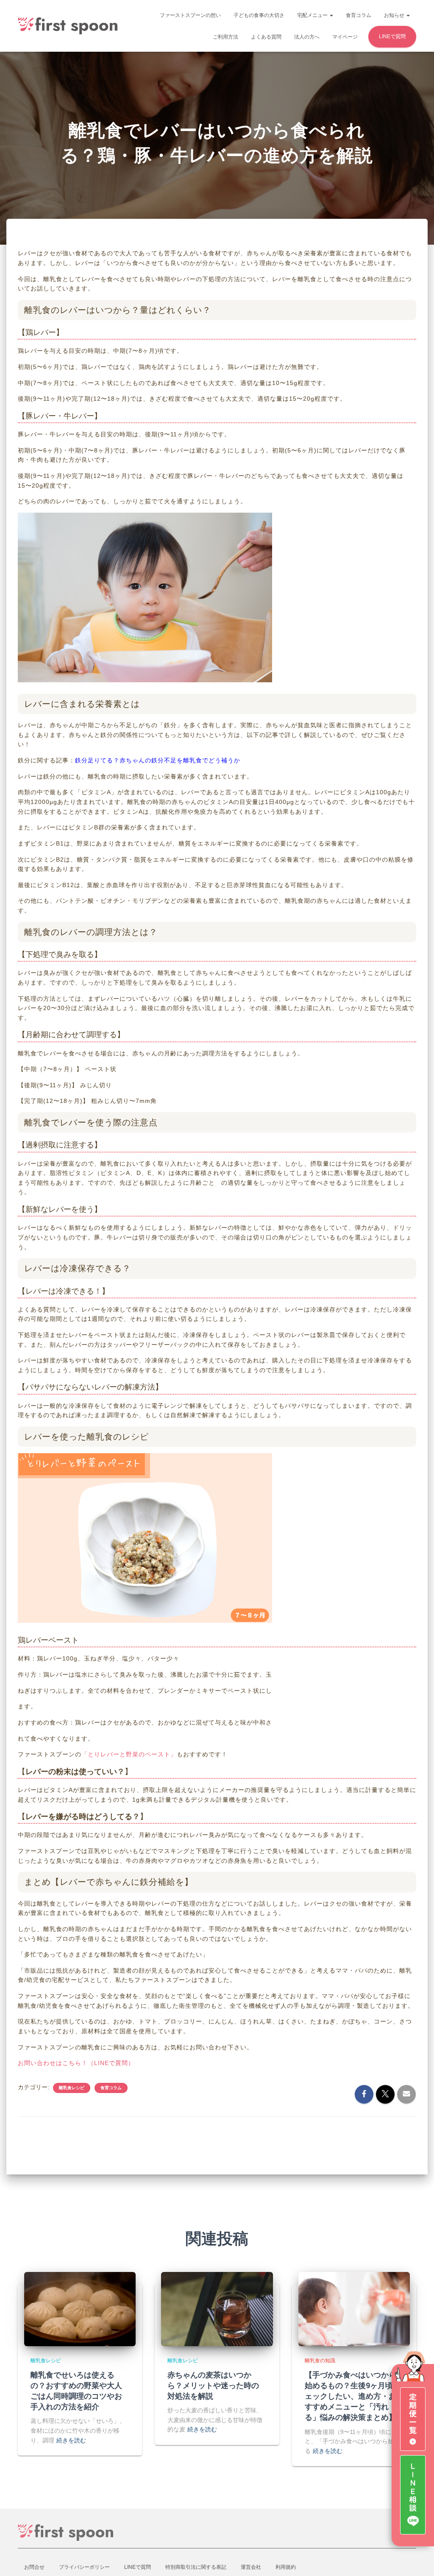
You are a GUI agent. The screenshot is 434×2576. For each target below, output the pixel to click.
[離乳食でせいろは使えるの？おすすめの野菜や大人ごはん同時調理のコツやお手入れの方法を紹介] (80, 2308)
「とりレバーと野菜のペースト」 (129, 1754)
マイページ (345, 37)
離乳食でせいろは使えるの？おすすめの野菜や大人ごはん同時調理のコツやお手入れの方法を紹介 (76, 2391)
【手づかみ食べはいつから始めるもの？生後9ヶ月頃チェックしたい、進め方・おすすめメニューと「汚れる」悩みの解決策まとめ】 (353, 2396)
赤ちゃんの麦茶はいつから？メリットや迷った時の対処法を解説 (213, 2385)
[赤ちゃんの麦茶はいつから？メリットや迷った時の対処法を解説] (217, 2308)
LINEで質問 (392, 36)
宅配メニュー (313, 15)
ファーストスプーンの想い (190, 15)
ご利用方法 (225, 37)
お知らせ (395, 15)
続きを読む (71, 2440)
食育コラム (359, 15)
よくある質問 (266, 37)
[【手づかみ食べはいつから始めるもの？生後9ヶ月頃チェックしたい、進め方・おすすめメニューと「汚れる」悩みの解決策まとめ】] (354, 2308)
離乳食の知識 (320, 2361)
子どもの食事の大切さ (259, 15)
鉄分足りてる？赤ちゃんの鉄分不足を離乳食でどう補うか (158, 760)
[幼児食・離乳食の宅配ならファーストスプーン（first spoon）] (68, 26)
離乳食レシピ (72, 2088)
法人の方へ (307, 37)
